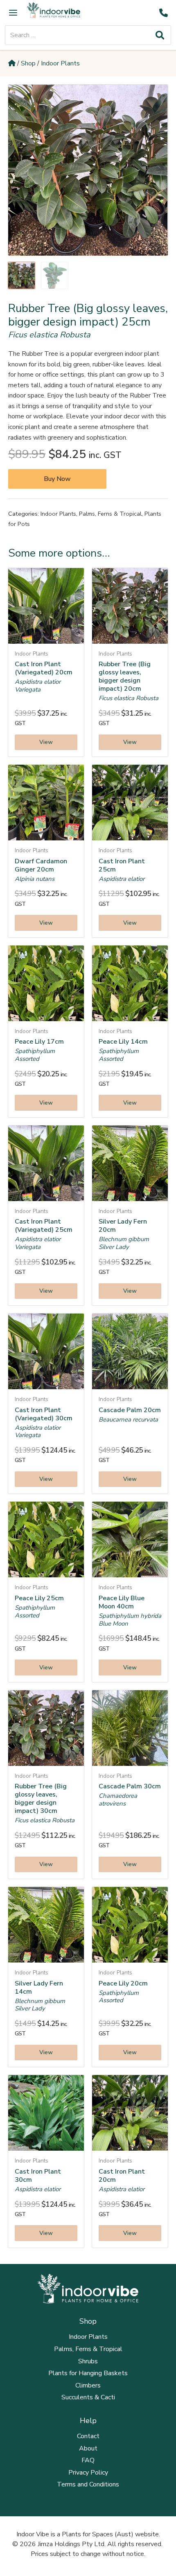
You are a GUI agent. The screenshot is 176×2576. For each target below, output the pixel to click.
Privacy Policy (88, 2473)
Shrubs (88, 2361)
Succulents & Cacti (88, 2397)
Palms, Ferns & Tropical (110, 514)
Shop (28, 63)
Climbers (88, 2385)
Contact (88, 2436)
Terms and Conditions (88, 2484)
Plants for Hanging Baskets (88, 2373)
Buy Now (57, 479)
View (46, 742)
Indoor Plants (60, 63)
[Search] (160, 35)
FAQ (88, 2460)
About (88, 2448)
